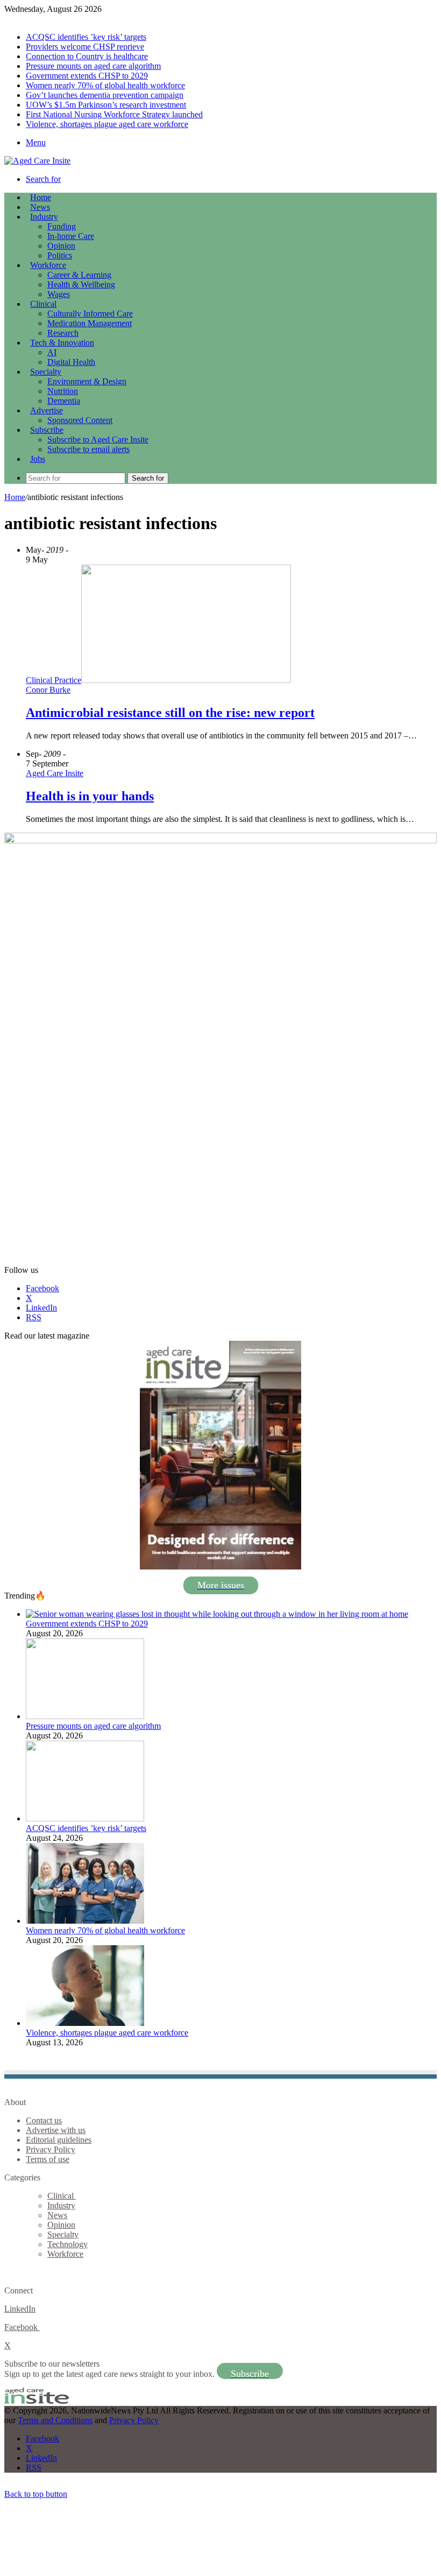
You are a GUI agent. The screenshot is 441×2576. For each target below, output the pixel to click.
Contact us (44, 2120)
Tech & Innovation (62, 343)
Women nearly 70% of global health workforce (105, 85)
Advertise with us (56, 2130)
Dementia (64, 401)
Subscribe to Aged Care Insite (98, 439)
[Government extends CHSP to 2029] (217, 1614)
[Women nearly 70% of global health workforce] (85, 1921)
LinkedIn (20, 2309)
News (40, 207)
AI (52, 352)
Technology (67, 2244)
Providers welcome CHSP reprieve (85, 47)
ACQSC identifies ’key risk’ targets (86, 37)
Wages (59, 294)
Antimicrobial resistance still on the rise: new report (170, 713)
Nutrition (63, 391)
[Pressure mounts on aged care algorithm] (85, 1716)
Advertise (47, 410)
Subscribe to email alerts (88, 449)
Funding (62, 226)
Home (15, 497)
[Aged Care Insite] (37, 161)
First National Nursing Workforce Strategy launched (114, 114)
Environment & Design (87, 381)
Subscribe (47, 430)
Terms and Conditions (55, 2420)
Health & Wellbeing (81, 284)
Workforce (48, 265)
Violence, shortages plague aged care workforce (107, 124)
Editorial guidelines (59, 2140)
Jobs (38, 459)
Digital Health (71, 362)
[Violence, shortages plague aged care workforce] (85, 2023)
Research (63, 333)
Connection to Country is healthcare (87, 56)
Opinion (61, 246)
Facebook (22, 2327)
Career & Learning (79, 275)
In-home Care (71, 236)
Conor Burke (48, 690)
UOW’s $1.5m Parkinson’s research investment (106, 105)
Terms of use (48, 2159)
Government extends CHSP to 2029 (87, 76)
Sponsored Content (80, 420)
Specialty (46, 372)
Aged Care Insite (55, 773)
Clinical (43, 304)
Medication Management (90, 323)
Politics (60, 255)
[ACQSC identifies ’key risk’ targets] (85, 1818)
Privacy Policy (51, 2149)
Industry (44, 217)
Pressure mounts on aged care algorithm (93, 66)
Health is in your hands (90, 796)
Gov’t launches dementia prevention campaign (105, 95)
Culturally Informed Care (90, 314)
